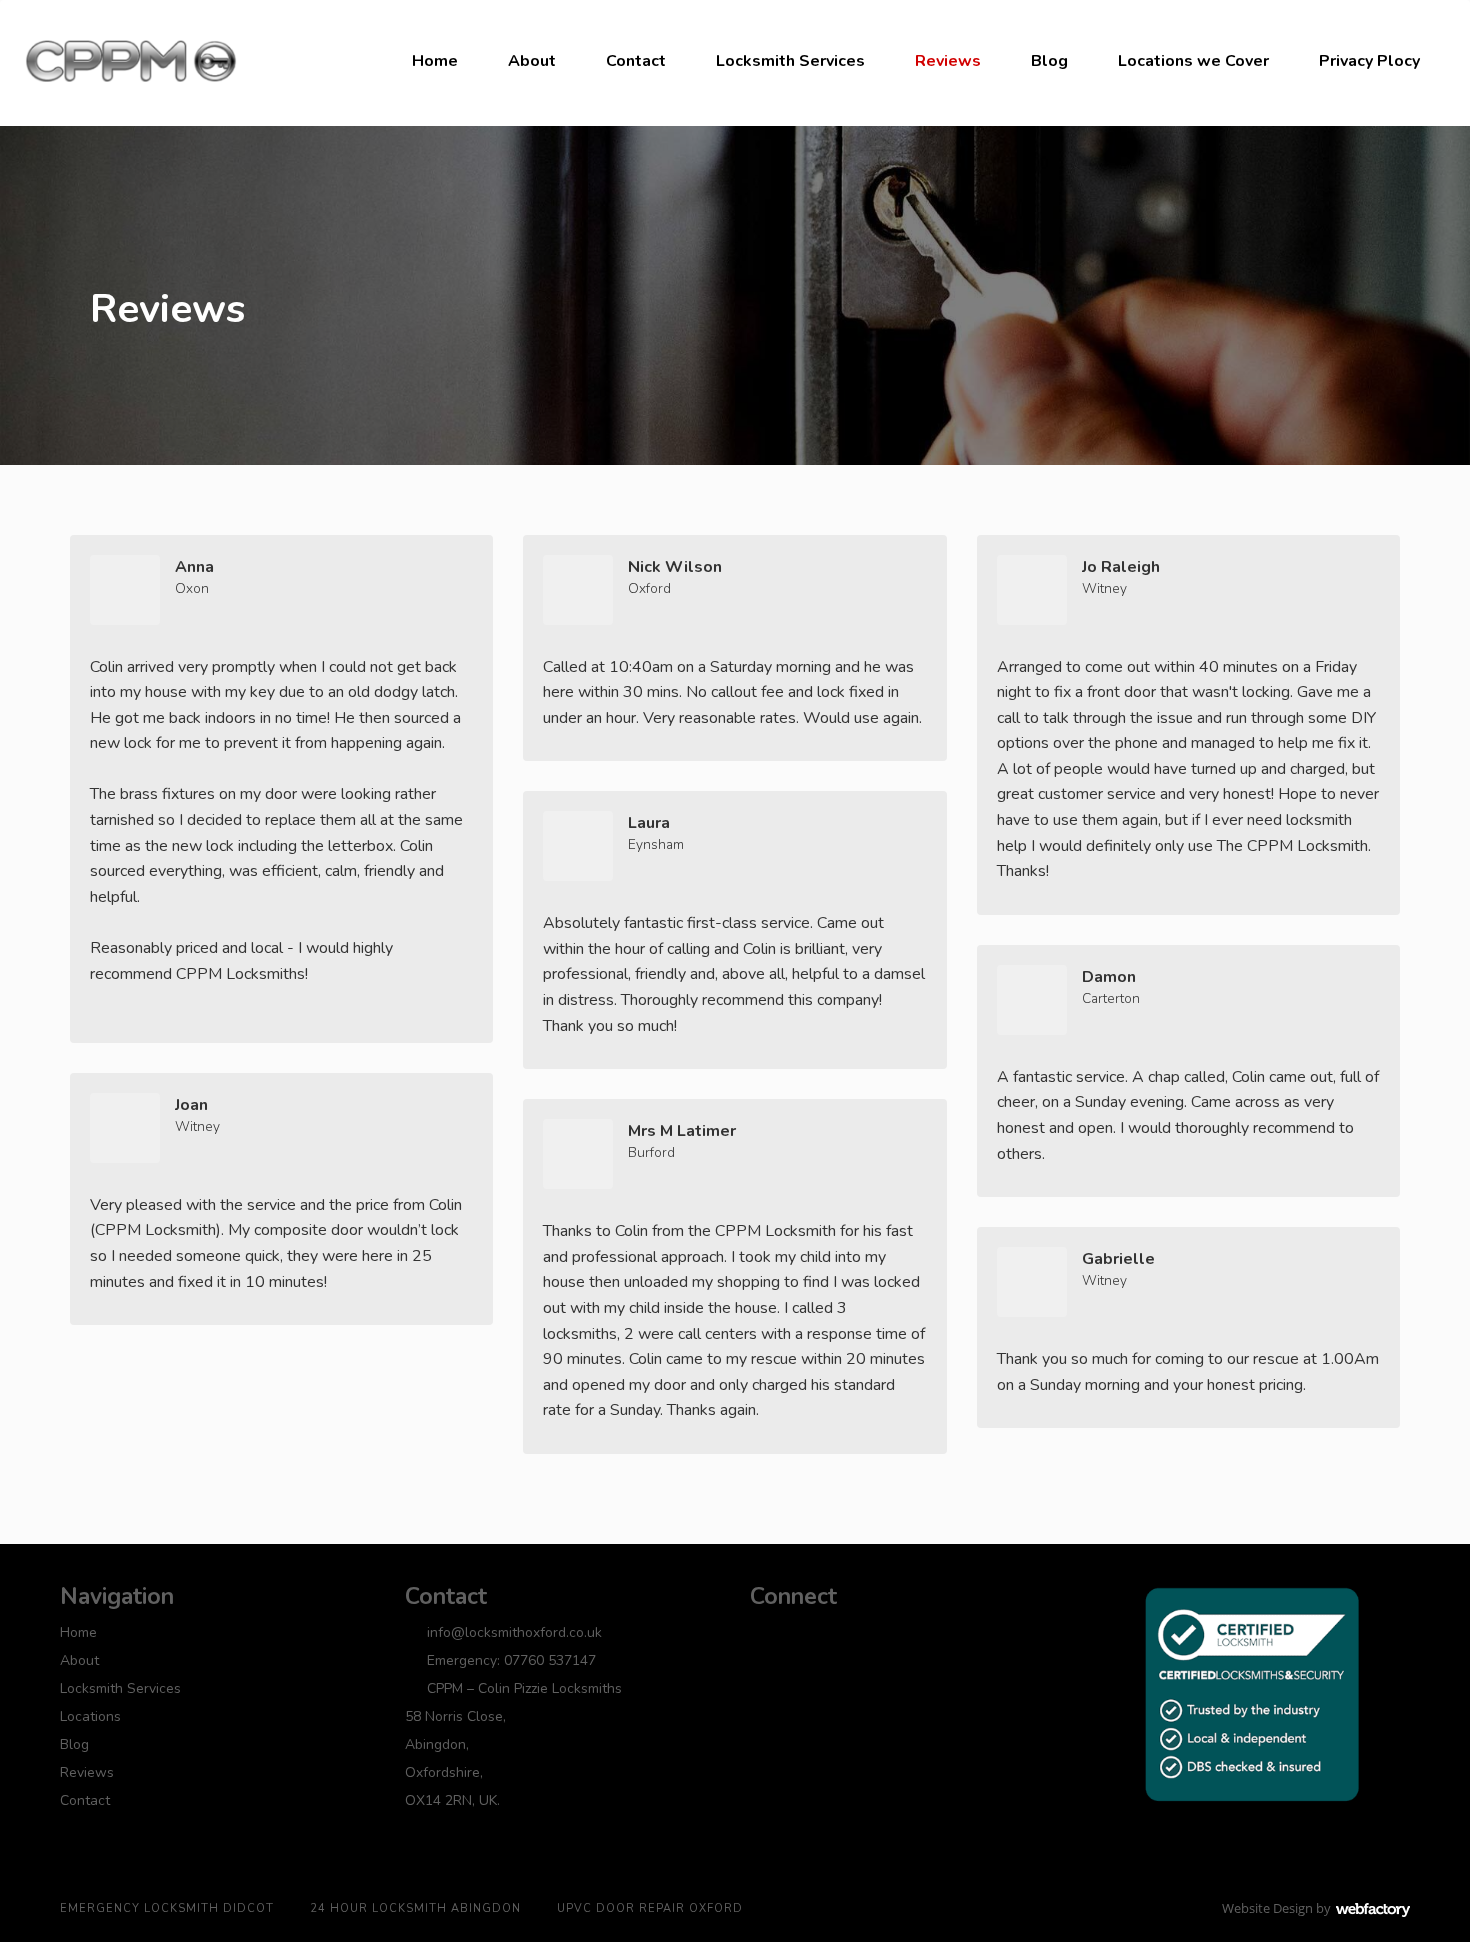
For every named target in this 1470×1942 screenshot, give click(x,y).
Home (435, 61)
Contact (636, 61)
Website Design (1267, 1908)
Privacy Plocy (1369, 61)
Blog (1049, 61)
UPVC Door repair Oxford (650, 1908)
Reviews (948, 61)
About (532, 61)
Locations (90, 1716)
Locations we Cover (1193, 61)
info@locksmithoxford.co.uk (514, 1632)
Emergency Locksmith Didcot (167, 1908)
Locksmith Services (790, 61)
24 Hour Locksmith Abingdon (415, 1908)
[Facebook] (765, 1634)
